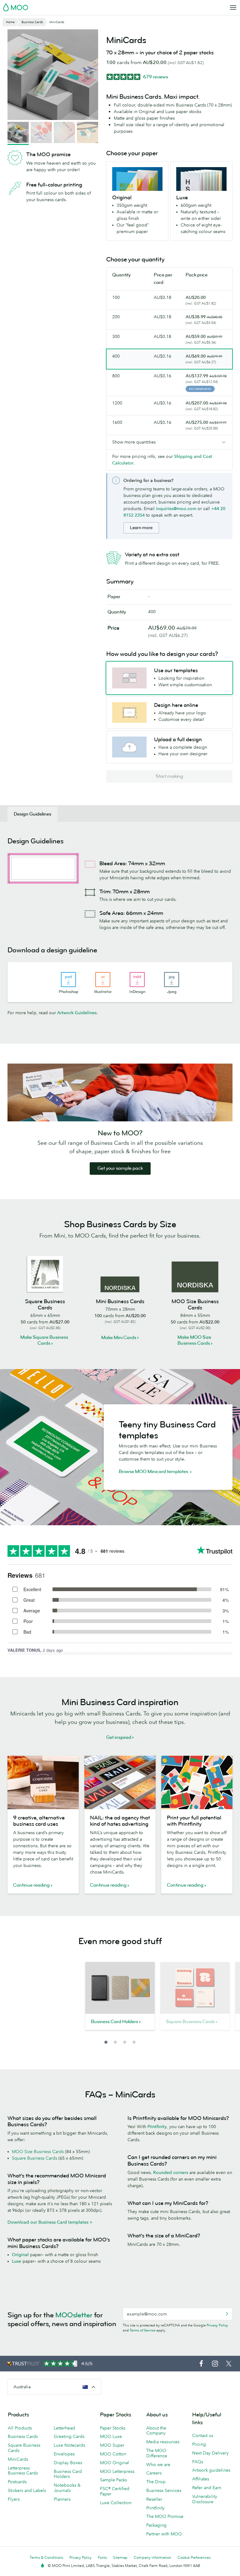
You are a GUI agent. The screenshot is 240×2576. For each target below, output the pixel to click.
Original (20, 2255)
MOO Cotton (113, 2454)
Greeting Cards (69, 2436)
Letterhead (64, 2428)
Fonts (102, 2557)
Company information (152, 2557)
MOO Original (115, 2463)
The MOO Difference (157, 2453)
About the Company (156, 2431)
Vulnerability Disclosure (205, 2499)
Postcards (17, 2482)
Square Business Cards (35, 2158)
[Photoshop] (68, 980)
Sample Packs (113, 2480)
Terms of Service (142, 2330)
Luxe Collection (116, 2503)
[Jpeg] (172, 980)
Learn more (141, 528)
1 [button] (106, 2042)
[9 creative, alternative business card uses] (43, 1782)
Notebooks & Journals (67, 2488)
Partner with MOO (164, 2534)
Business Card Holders (68, 2474)
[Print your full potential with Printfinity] (197, 1782)
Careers (154, 2473)
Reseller (154, 2499)
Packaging (156, 2525)
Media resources (163, 2442)
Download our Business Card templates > (50, 2222)
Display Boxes (68, 2463)
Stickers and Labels (27, 2490)
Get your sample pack (120, 1168)
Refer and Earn (207, 2488)
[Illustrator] (103, 980)
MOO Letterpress (117, 2471)
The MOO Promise (165, 2516)
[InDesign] (137, 980)
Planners (62, 2499)
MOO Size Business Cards (38, 2152)
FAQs (198, 2462)
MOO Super (112, 2445)
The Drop (156, 2482)
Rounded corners (171, 2172)
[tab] (32, 814)
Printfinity (157, 2127)
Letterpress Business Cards (23, 2471)
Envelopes (64, 2454)
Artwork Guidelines (77, 1013)
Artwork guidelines (211, 2470)
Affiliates (201, 2479)
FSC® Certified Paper (115, 2491)
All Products (20, 2428)
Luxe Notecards (69, 2445)
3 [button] (125, 2042)
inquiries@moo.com (176, 509)
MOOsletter (74, 2315)
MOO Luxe (111, 2436)
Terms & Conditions (46, 2557)
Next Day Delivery (210, 2453)
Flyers (14, 2499)
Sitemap (120, 2557)
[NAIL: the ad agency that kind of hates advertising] (120, 1782)
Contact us (203, 2435)
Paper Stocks (113, 2428)
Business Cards (23, 2436)
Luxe (17, 2261)
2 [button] (115, 2042)
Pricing (199, 2444)
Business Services (164, 2490)
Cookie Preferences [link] (194, 2557)
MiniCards (18, 2459)
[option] (120, 2000)
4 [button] (134, 2042)
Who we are (158, 2464)
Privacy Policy (217, 2325)
